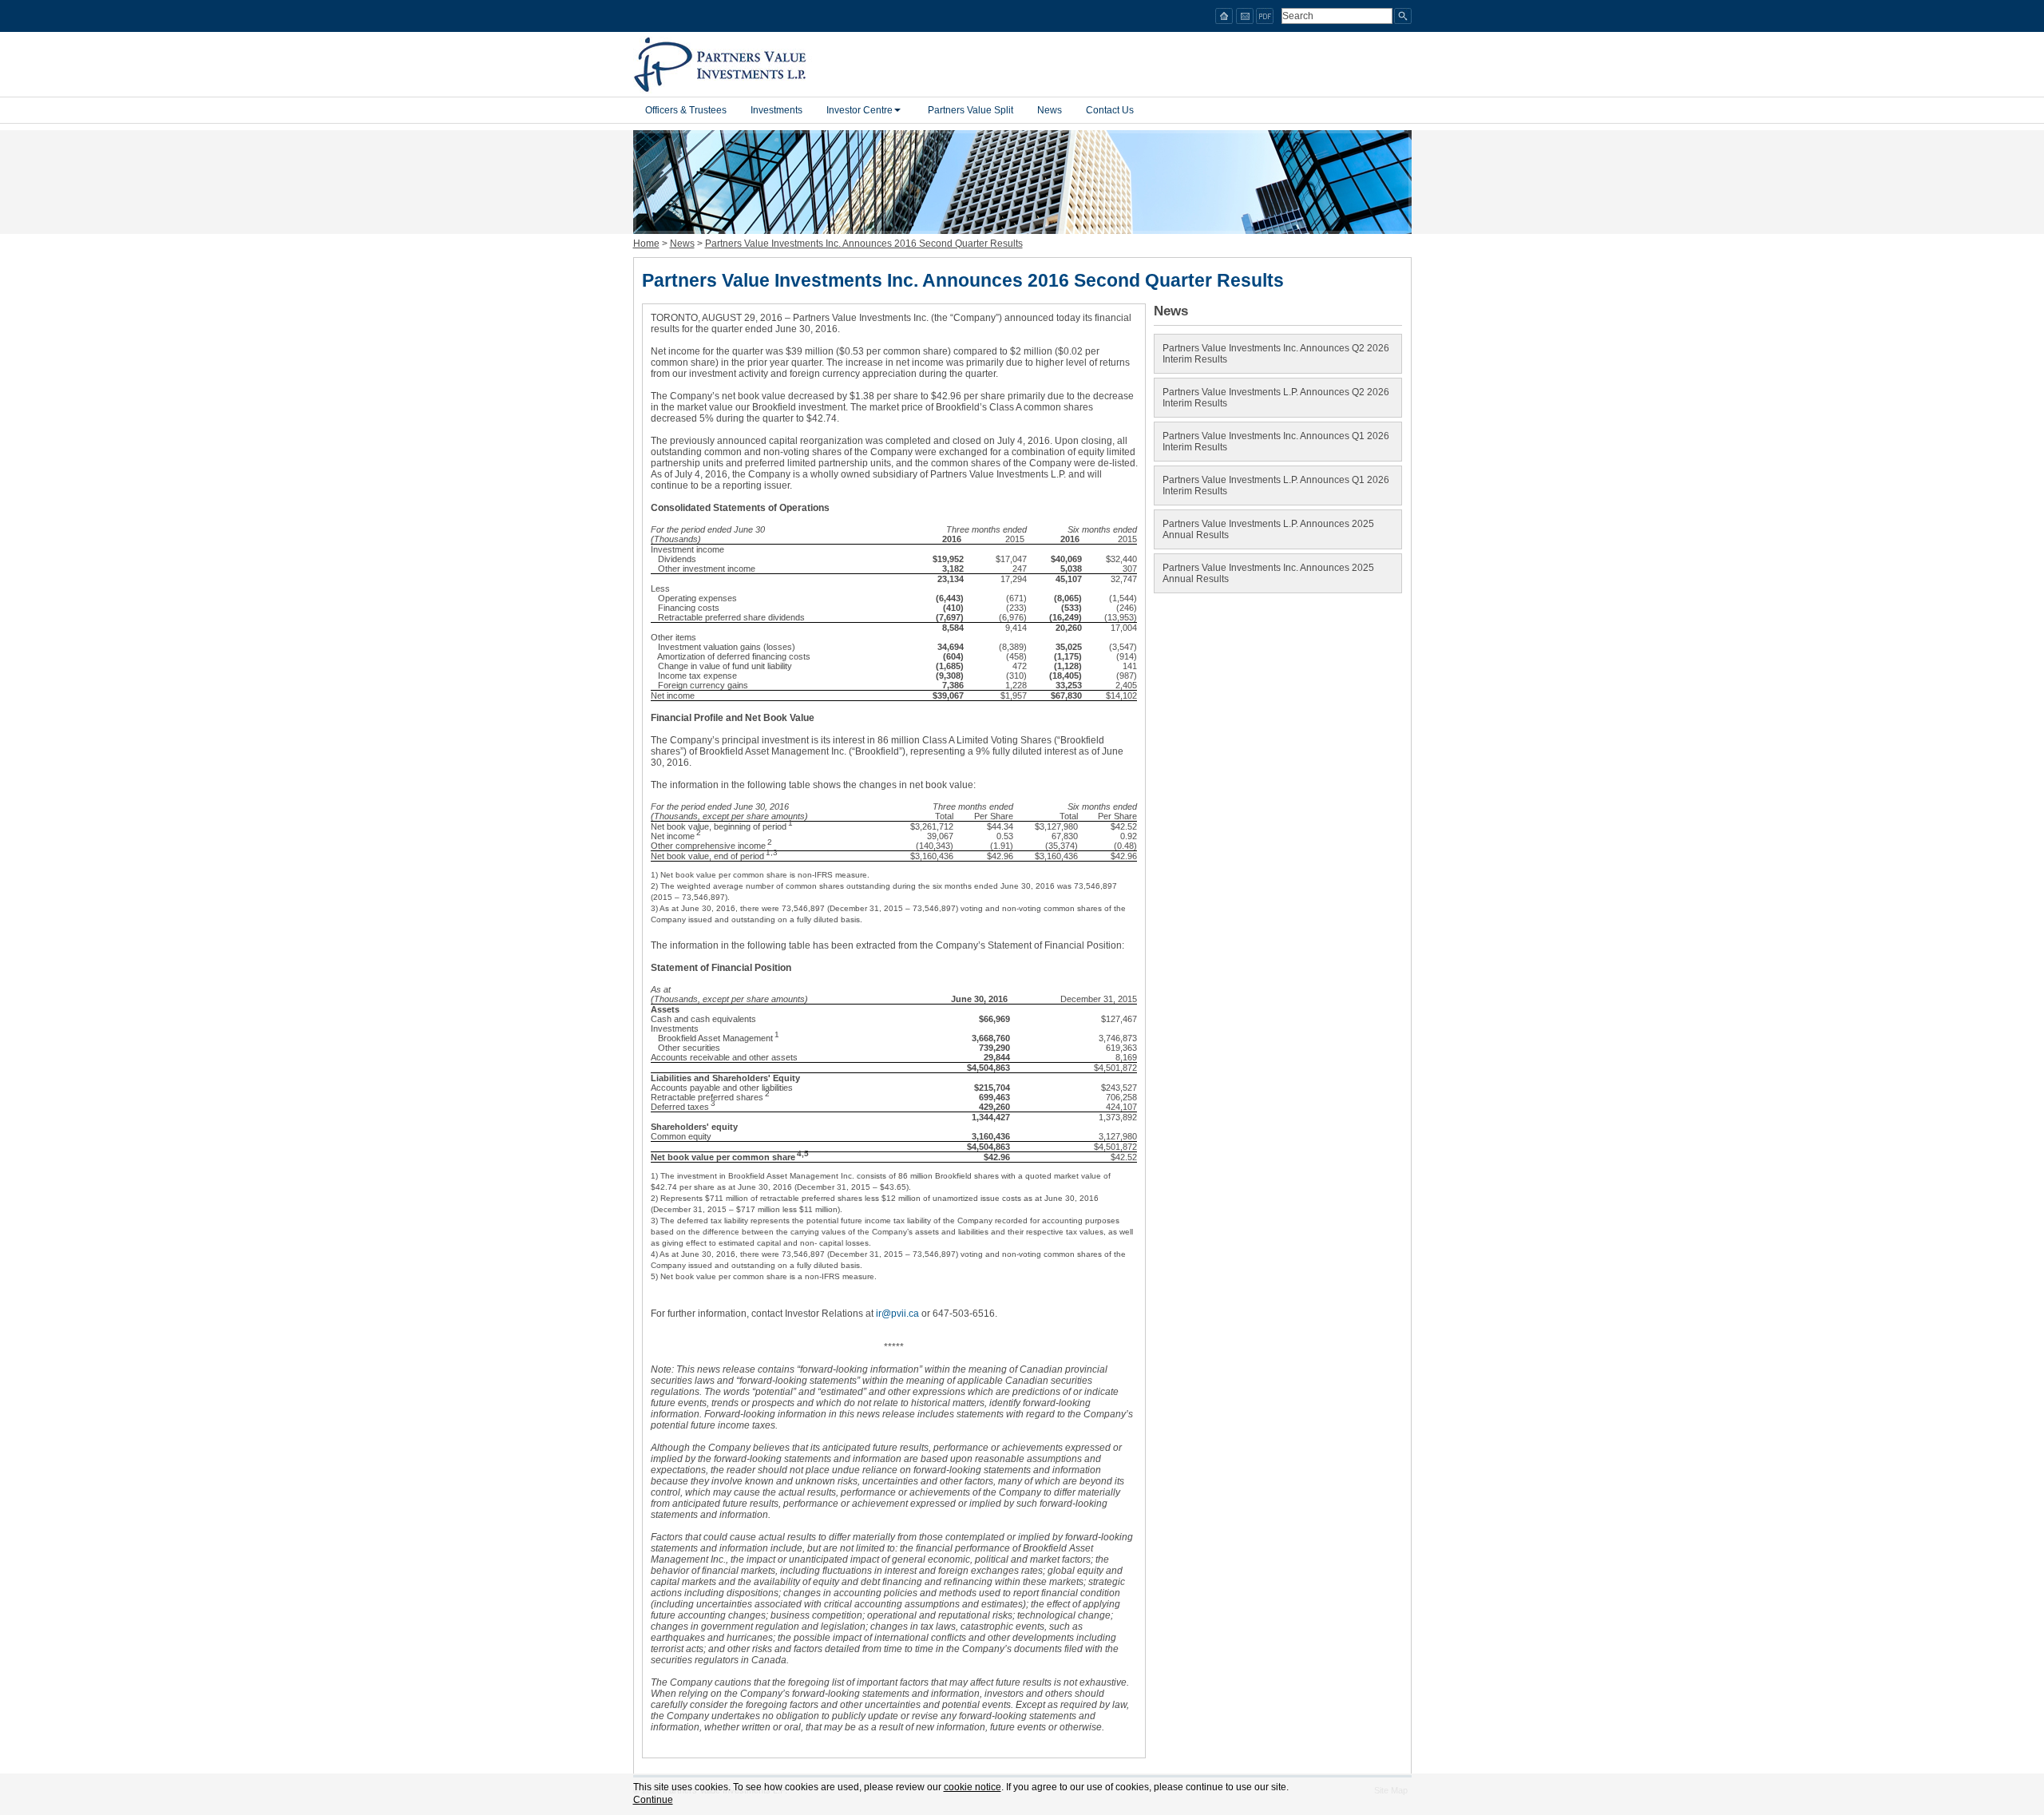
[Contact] (1245, 16)
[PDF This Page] (1265, 16)
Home (646, 244)
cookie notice (972, 1787)
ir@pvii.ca (897, 1314)
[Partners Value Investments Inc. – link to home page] (727, 65)
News (682, 244)
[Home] (1224, 16)
